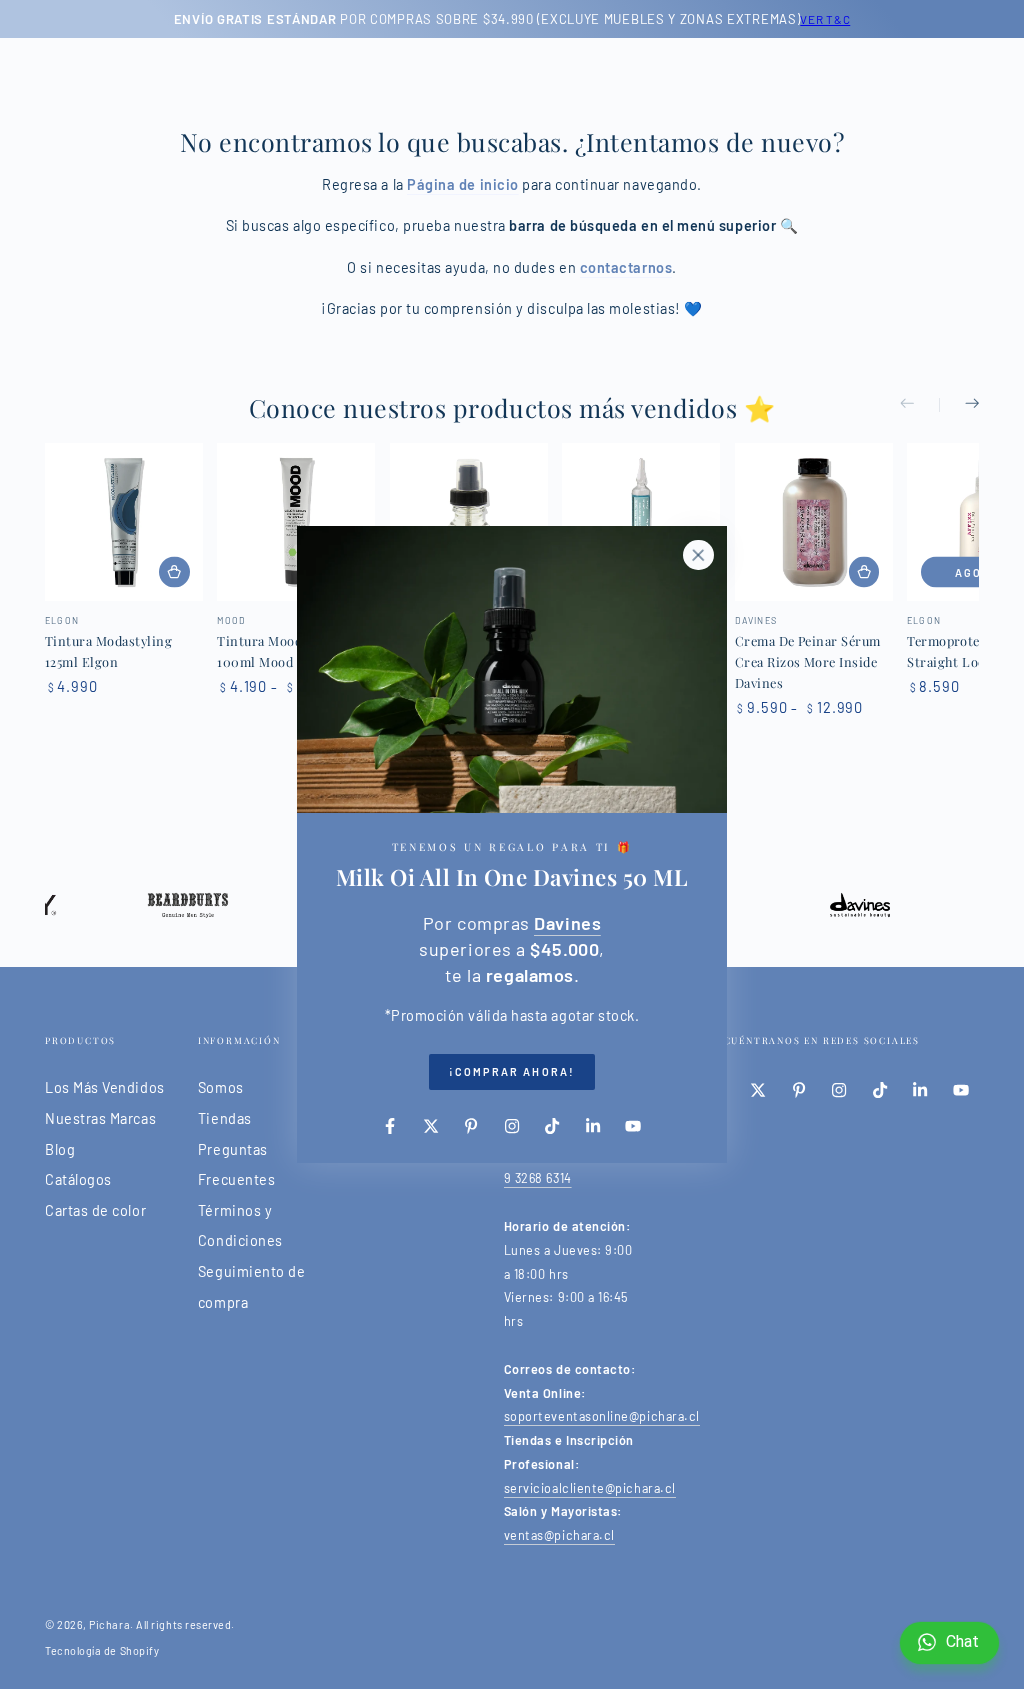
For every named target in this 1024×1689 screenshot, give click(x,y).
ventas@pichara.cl (559, 1535)
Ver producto (174, 572)
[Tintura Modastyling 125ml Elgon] (124, 522)
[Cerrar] (698, 555)
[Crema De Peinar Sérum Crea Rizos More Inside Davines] (814, 522)
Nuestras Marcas (100, 1118)
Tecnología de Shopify (102, 1650)
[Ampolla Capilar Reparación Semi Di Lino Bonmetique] (641, 522)
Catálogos (78, 1179)
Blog (60, 1149)
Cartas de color (95, 1210)
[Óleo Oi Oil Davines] (469, 522)
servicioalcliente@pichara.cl (590, 1488)
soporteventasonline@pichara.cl (602, 1416)
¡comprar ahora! (512, 1071)
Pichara (109, 1624)
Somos (221, 1087)
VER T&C (825, 19)
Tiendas (225, 1118)
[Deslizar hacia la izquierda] (920, 405)
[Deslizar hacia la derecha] (959, 405)
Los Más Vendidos (105, 1087)
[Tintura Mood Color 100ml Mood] (296, 522)
